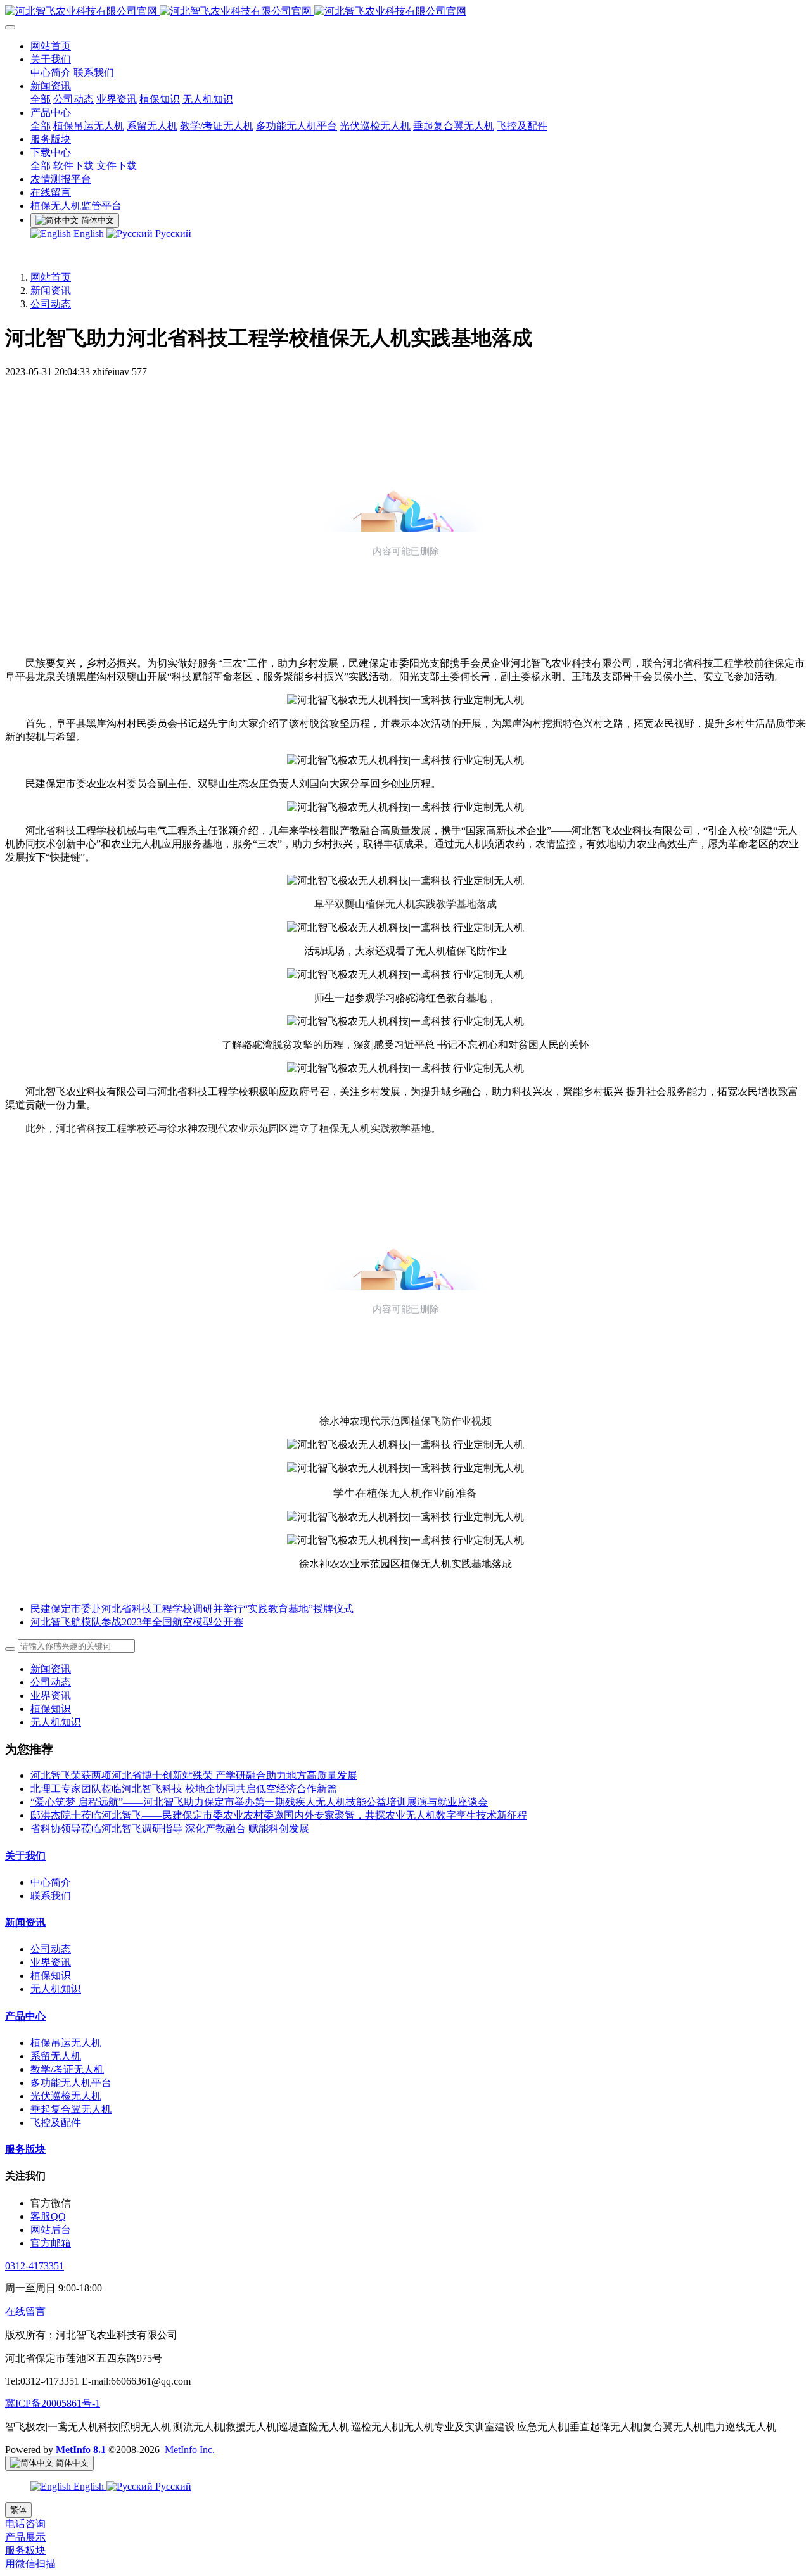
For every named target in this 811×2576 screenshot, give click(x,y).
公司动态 (51, 304)
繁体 (18, 2510)
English (89, 234)
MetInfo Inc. (190, 2450)
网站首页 (51, 277)
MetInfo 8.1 (81, 2450)
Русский (172, 234)
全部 (41, 99)
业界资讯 (51, 1695)
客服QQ (48, 2216)
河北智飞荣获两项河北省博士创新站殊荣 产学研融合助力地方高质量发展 (194, 1775)
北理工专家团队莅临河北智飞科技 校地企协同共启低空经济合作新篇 (184, 1789)
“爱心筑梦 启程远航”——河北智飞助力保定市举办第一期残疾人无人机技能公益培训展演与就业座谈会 (259, 1802)
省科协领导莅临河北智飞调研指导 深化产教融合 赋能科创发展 (170, 1829)
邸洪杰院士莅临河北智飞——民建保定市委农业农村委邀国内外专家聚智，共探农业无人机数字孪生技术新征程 (279, 1815)
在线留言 (25, 2311)
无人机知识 (56, 1722)
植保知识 (51, 1709)
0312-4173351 (35, 2266)
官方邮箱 (51, 2243)
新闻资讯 (51, 291)
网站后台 (51, 2230)
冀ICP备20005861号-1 (53, 2403)
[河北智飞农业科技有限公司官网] (405, 12)
